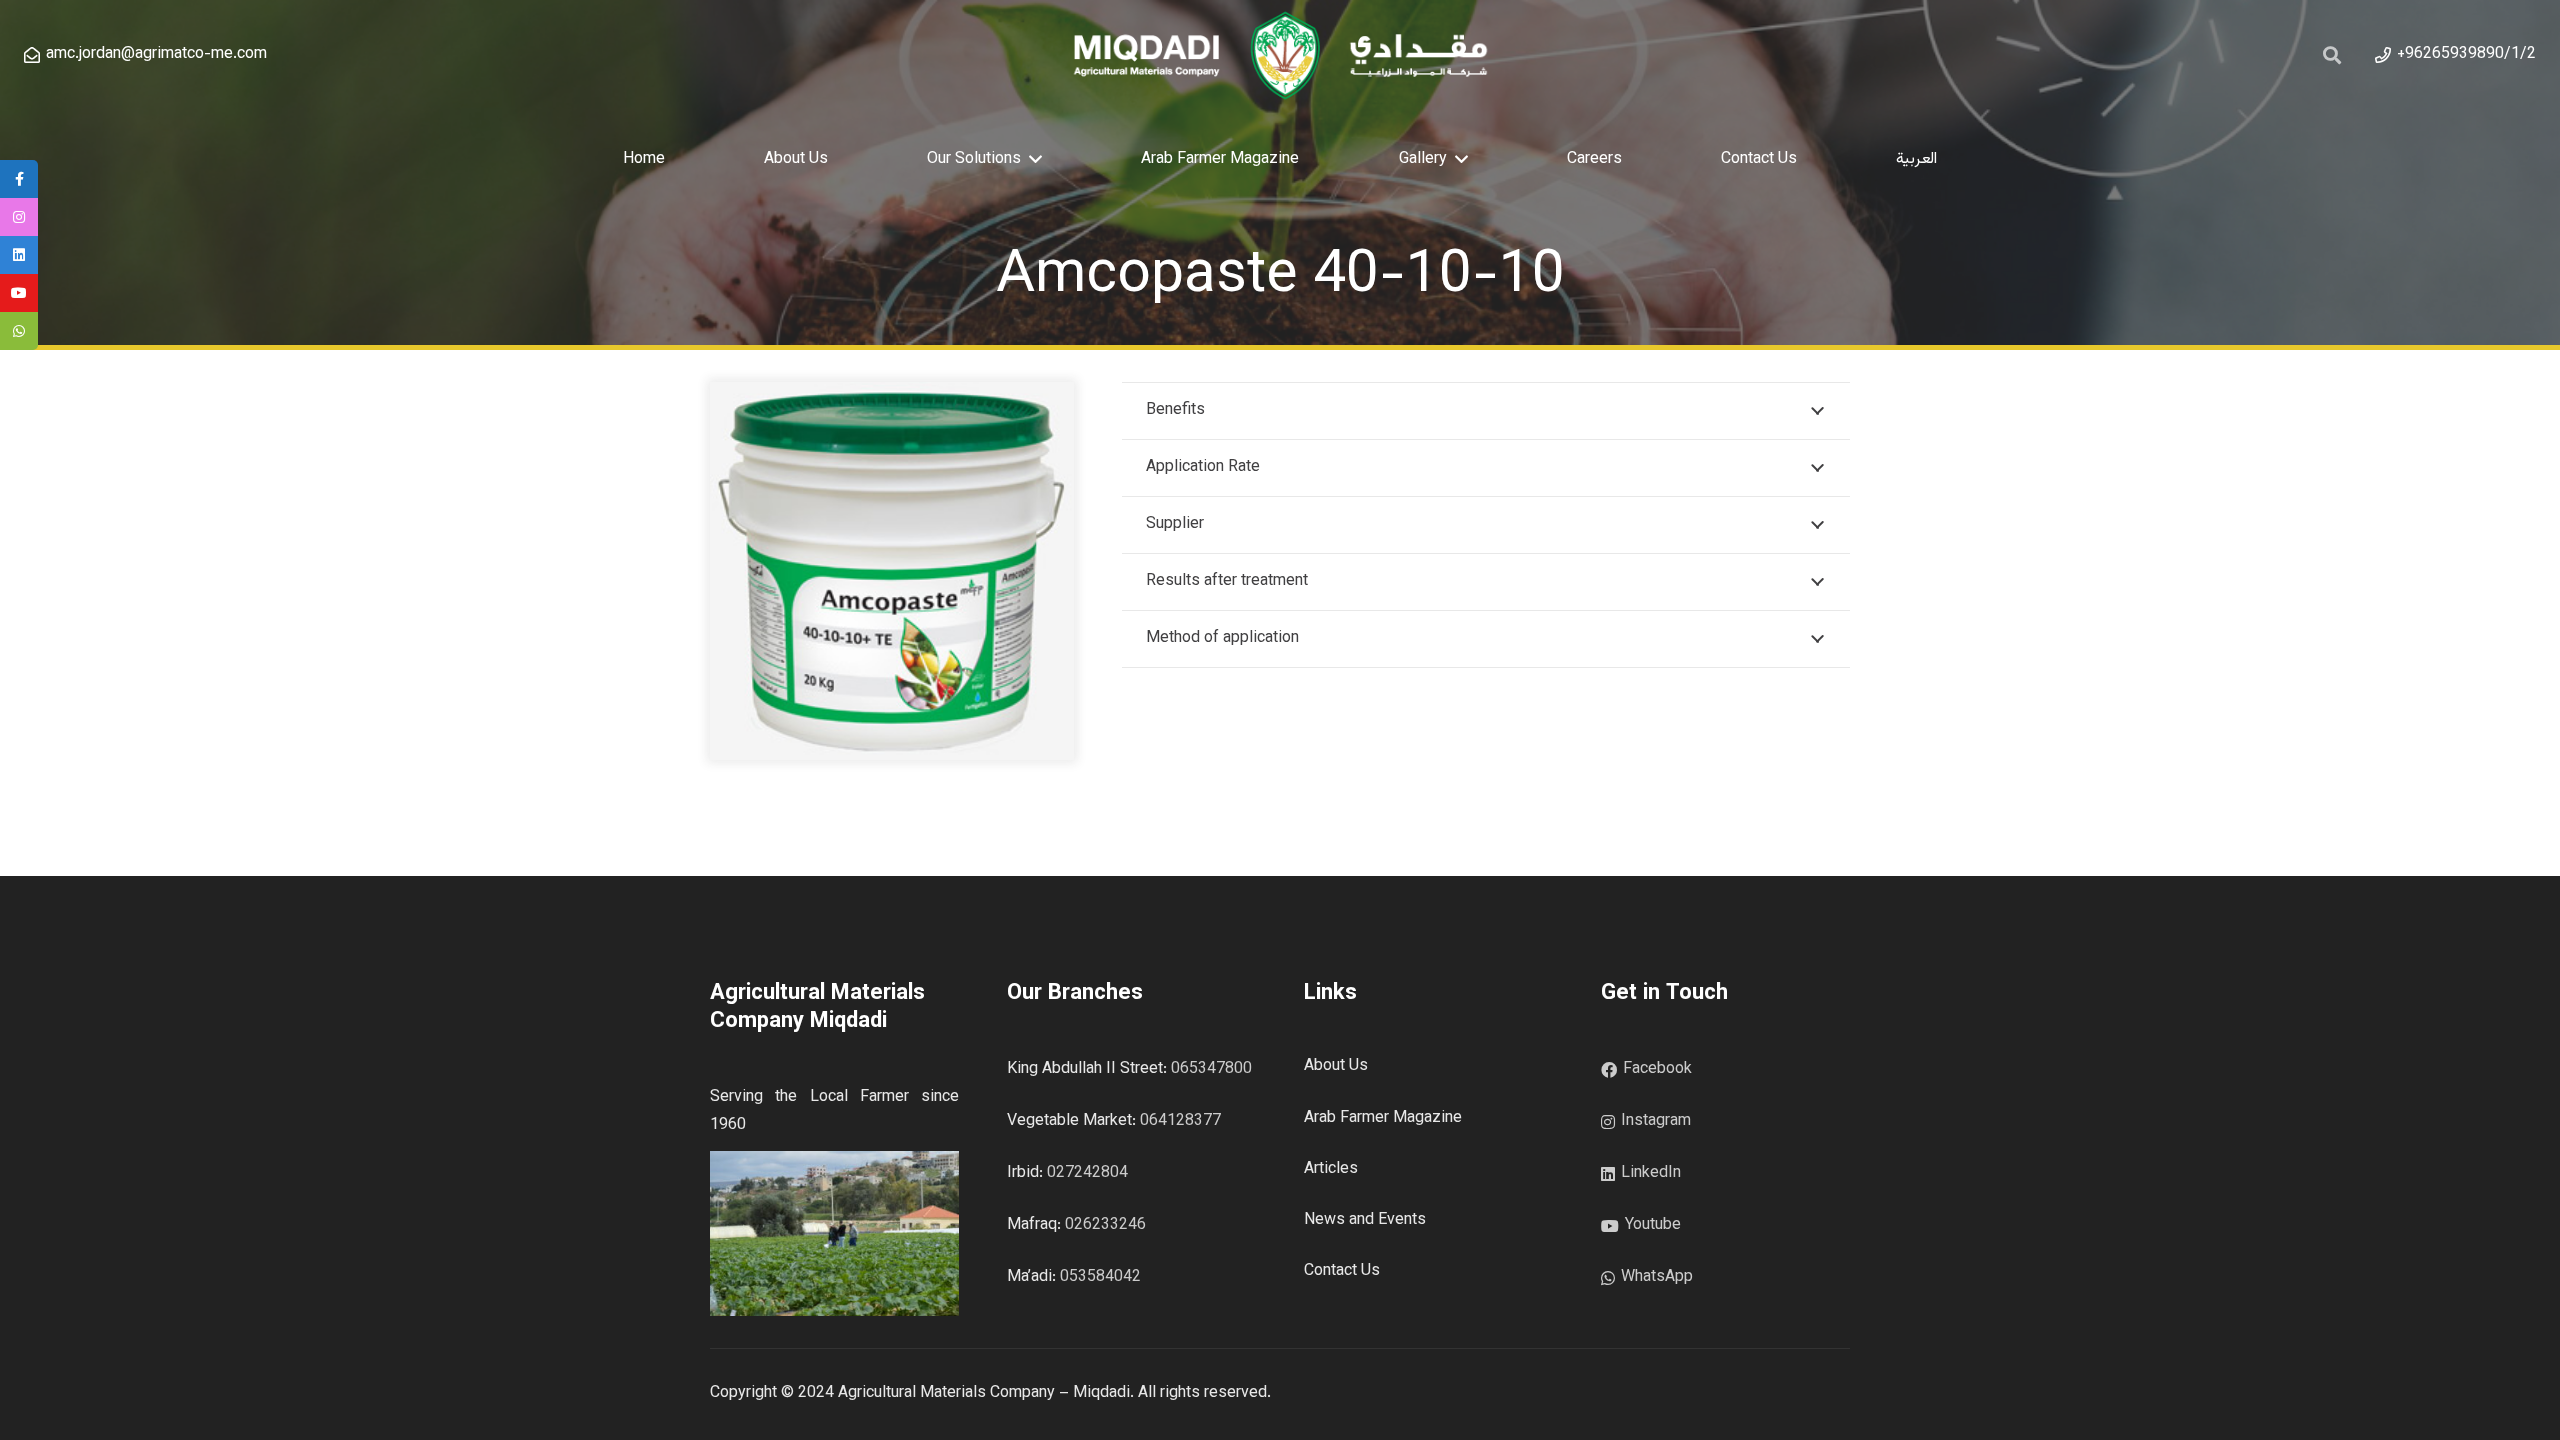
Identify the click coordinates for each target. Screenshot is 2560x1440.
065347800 (1211, 1069)
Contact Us (1342, 1271)
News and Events (1365, 1220)
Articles (1331, 1169)
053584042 (1100, 1277)
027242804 (1087, 1173)
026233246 (1105, 1225)
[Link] (1280, 55)
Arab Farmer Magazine (1383, 1118)
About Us (1336, 1066)
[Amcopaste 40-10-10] (892, 395)
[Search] (2333, 55)
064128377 (1180, 1121)
